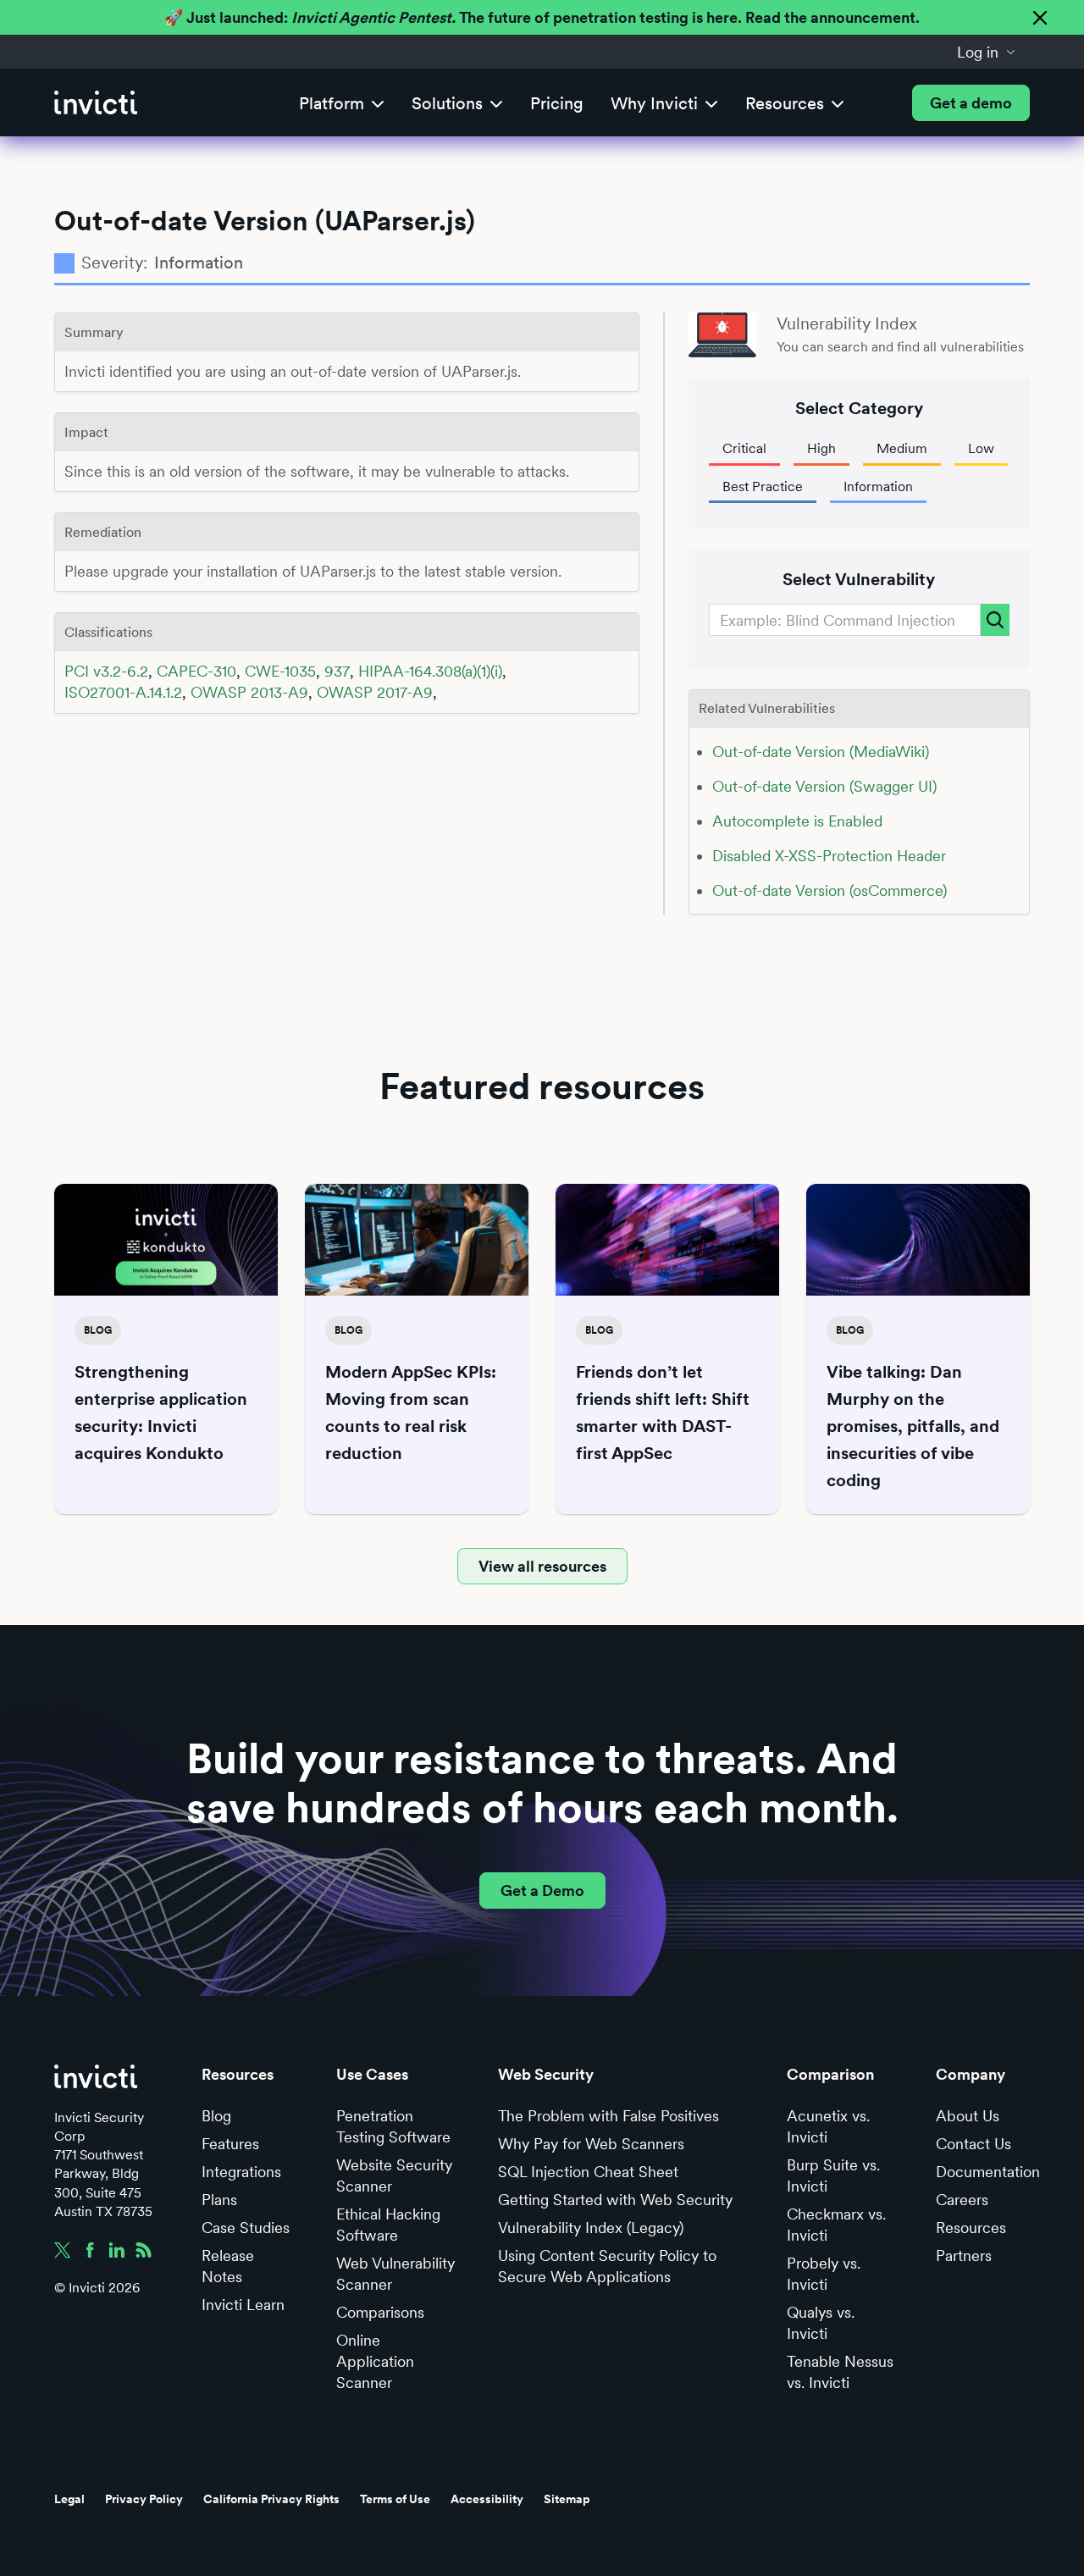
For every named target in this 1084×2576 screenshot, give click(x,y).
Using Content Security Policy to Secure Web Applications (607, 2266)
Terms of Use (395, 2499)
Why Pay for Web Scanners (591, 2144)
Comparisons (380, 2312)
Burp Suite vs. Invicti (833, 2175)
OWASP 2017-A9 (375, 692)
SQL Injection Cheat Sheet (588, 2172)
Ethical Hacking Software (388, 2225)
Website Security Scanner (394, 2175)
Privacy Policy (144, 2499)
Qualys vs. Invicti (821, 2323)
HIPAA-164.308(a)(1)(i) (430, 671)
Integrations (241, 2172)
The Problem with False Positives (608, 2116)
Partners (964, 2255)
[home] (96, 103)
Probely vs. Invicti (824, 2274)
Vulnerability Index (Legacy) (591, 2228)
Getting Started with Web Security (615, 2200)
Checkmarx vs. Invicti (836, 2225)
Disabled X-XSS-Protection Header (829, 856)
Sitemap (567, 2499)
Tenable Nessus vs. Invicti (840, 2372)
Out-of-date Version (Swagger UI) (824, 786)
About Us (968, 2116)
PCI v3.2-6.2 (106, 671)
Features (230, 2144)
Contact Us (973, 2144)
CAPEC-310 (196, 671)
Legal (69, 2499)
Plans (219, 2200)
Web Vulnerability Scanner (395, 2274)
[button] (987, 52)
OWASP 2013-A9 (249, 692)
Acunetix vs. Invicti (828, 2126)
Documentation (988, 2172)
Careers (962, 2200)
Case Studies (246, 2228)
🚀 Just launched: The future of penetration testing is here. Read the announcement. (542, 17)
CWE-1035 (280, 671)
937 (337, 671)
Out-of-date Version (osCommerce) (830, 890)
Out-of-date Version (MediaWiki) (821, 752)
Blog (216, 2116)
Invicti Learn (243, 2305)
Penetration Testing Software (393, 2126)
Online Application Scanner (375, 2361)
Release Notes (228, 2266)
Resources (971, 2228)
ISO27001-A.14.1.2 (123, 692)
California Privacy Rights (271, 2499)
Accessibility (487, 2499)
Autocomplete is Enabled (797, 821)
